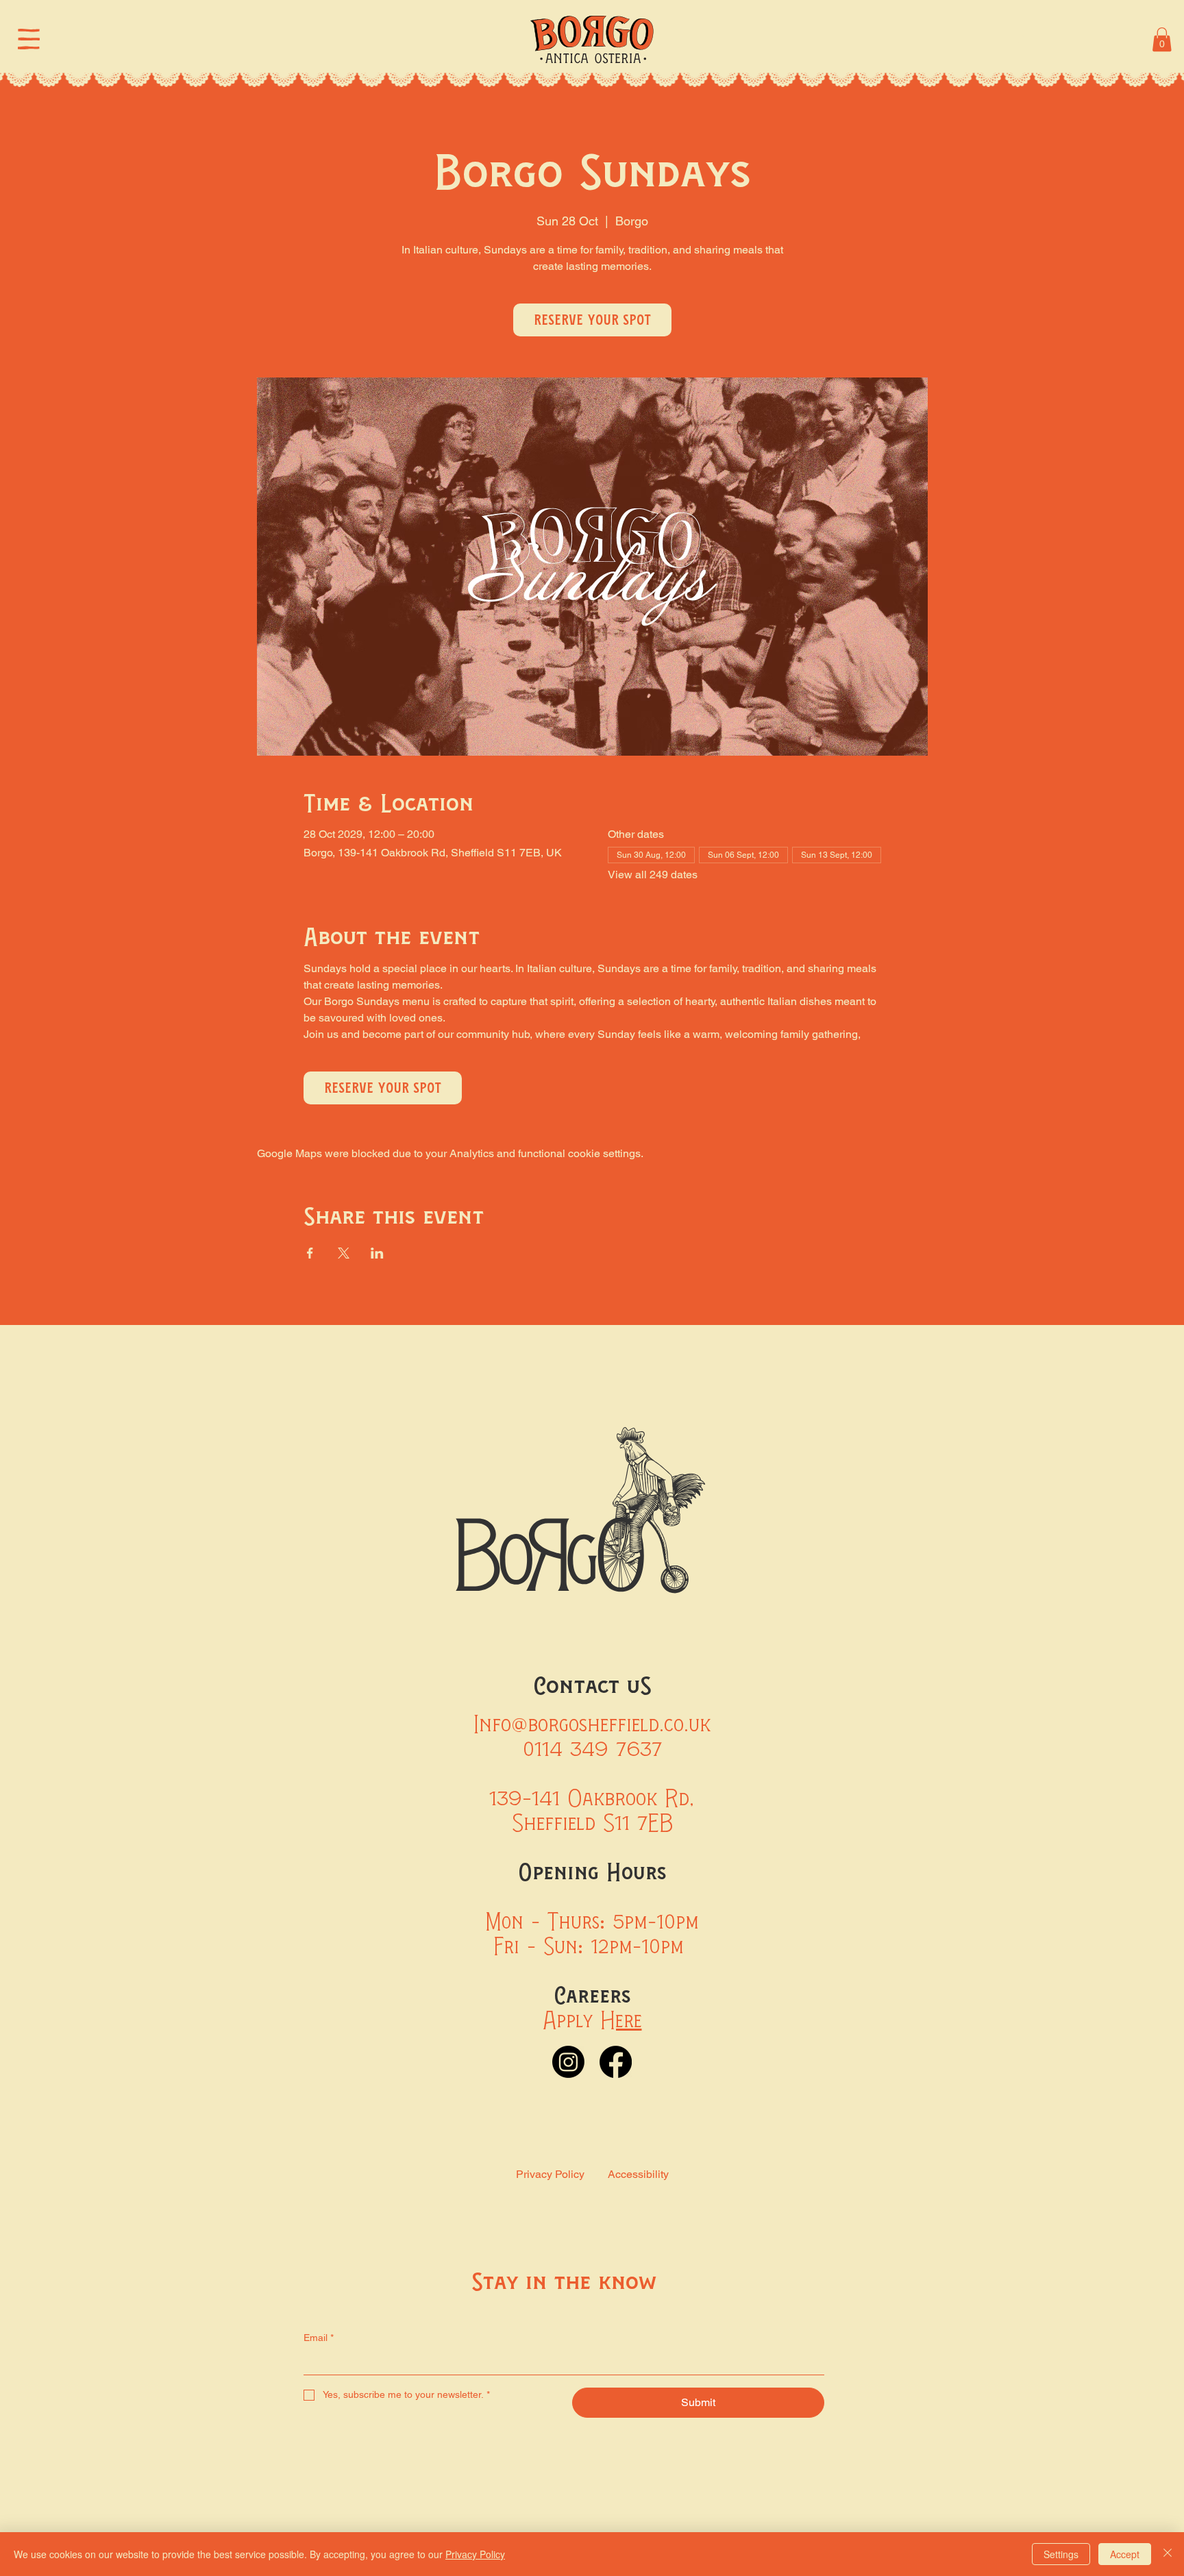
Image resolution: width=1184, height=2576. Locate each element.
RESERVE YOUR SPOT (592, 320)
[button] (1162, 39)
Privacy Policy (550, 2174)
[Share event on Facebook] (310, 1253)
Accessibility (638, 2174)
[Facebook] (616, 2062)
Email (319, 2338)
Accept (1125, 2554)
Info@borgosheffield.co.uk (592, 1724)
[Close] (1168, 2554)
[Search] (1021, 39)
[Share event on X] (344, 1253)
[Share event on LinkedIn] (377, 1253)
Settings (1061, 2554)
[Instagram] (568, 2062)
